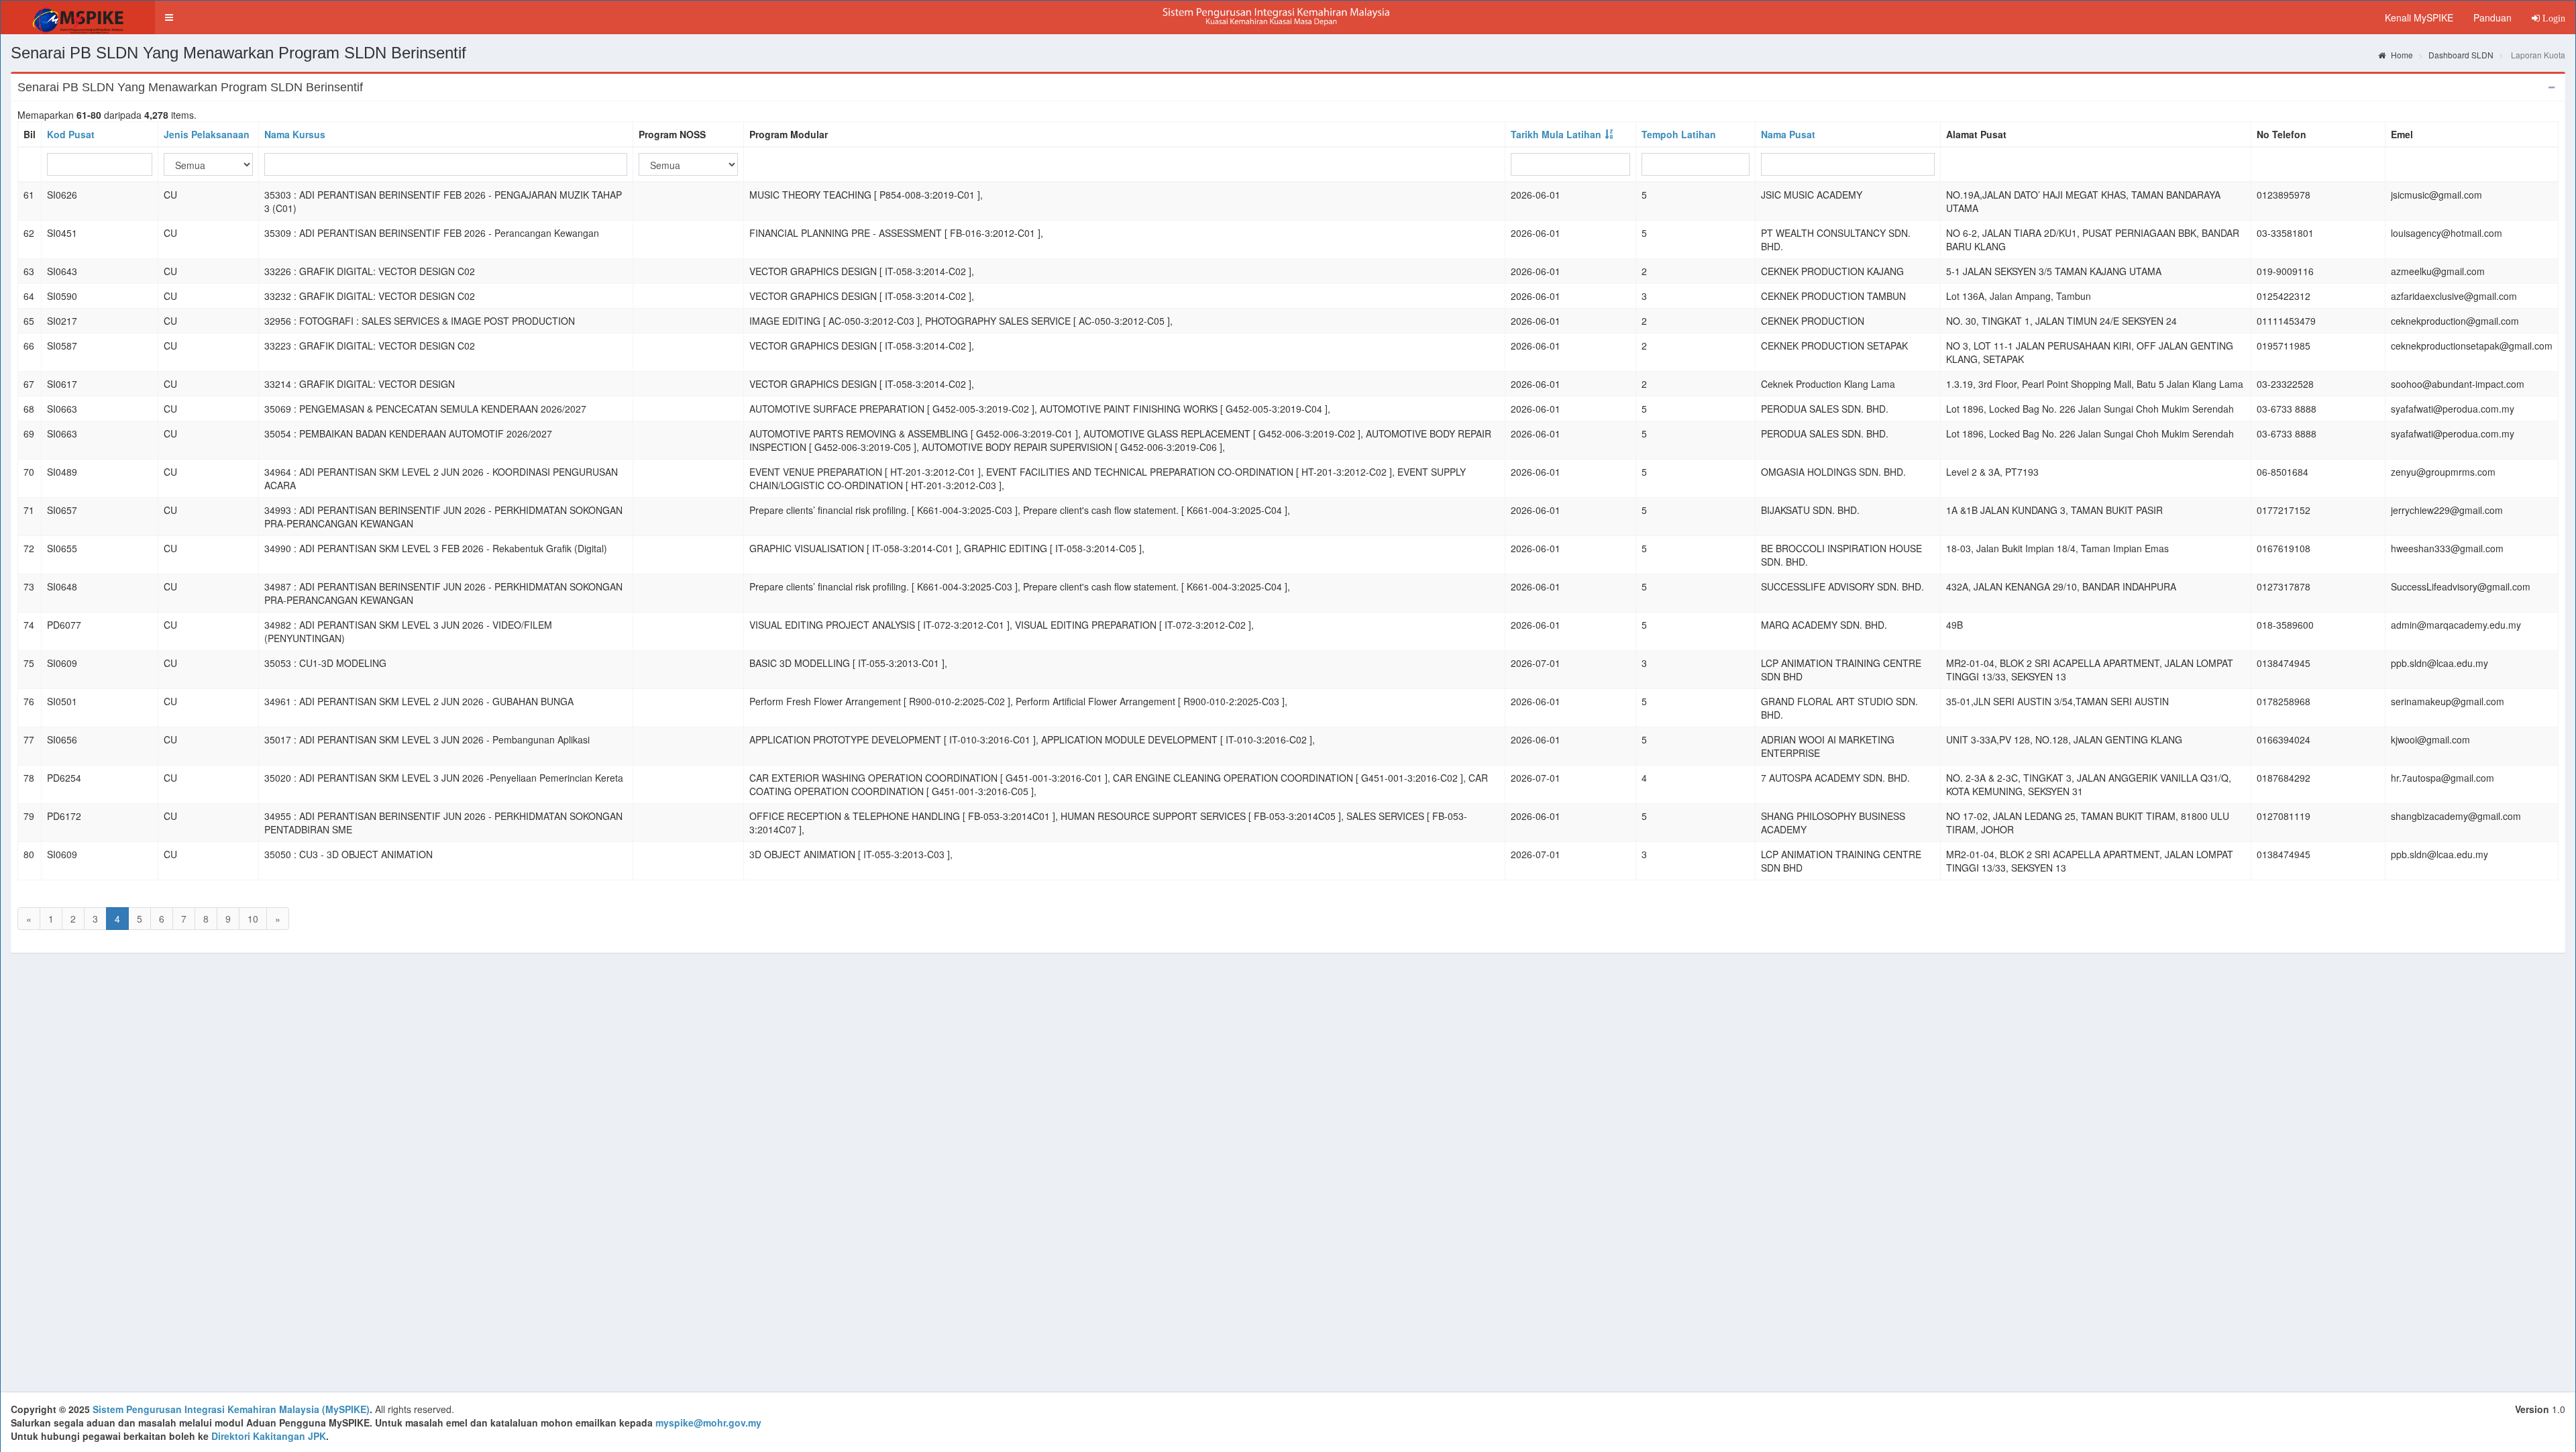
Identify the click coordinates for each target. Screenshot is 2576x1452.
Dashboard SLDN (2461, 55)
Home (2401, 55)
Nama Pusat (1788, 134)
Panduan (2492, 17)
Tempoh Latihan (1679, 134)
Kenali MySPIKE (2419, 17)
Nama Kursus (295, 134)
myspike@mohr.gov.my (708, 1422)
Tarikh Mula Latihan (1556, 134)
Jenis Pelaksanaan (207, 134)
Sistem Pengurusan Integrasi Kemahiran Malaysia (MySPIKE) (231, 1409)
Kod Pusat (71, 134)
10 (253, 919)
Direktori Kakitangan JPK (269, 1436)
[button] (169, 17)
